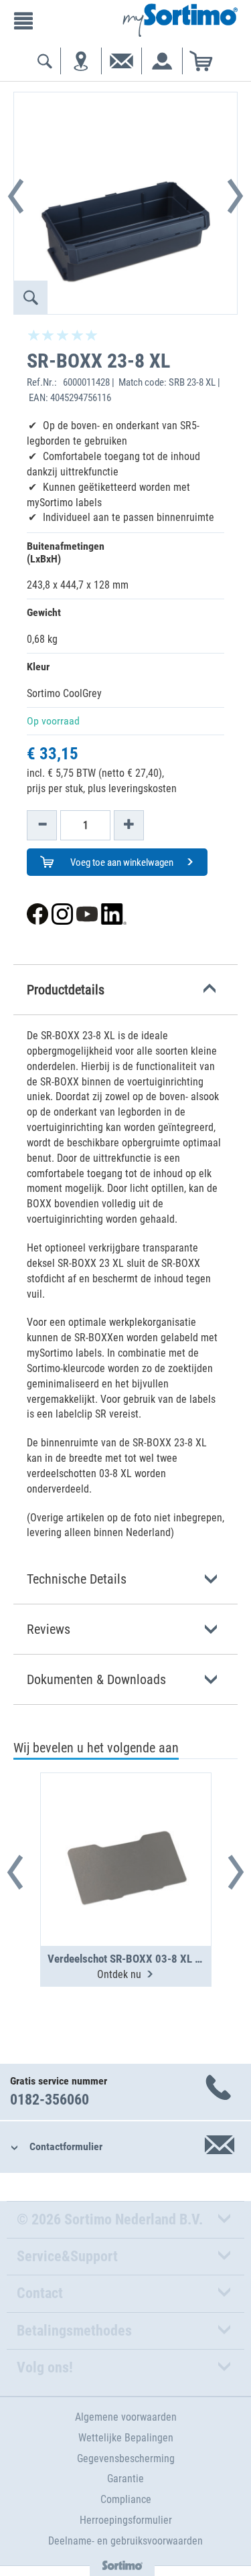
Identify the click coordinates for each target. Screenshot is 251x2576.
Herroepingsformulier (126, 2520)
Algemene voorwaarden (126, 2417)
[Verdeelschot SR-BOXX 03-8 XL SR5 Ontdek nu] (126, 1827)
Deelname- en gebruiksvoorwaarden (125, 2541)
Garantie (125, 2479)
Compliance (126, 2499)
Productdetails (66, 990)
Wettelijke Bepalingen (126, 2438)
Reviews (49, 1629)
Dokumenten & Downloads (96, 1679)
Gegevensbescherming (126, 2458)
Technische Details (77, 1579)
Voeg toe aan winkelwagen (121, 862)
